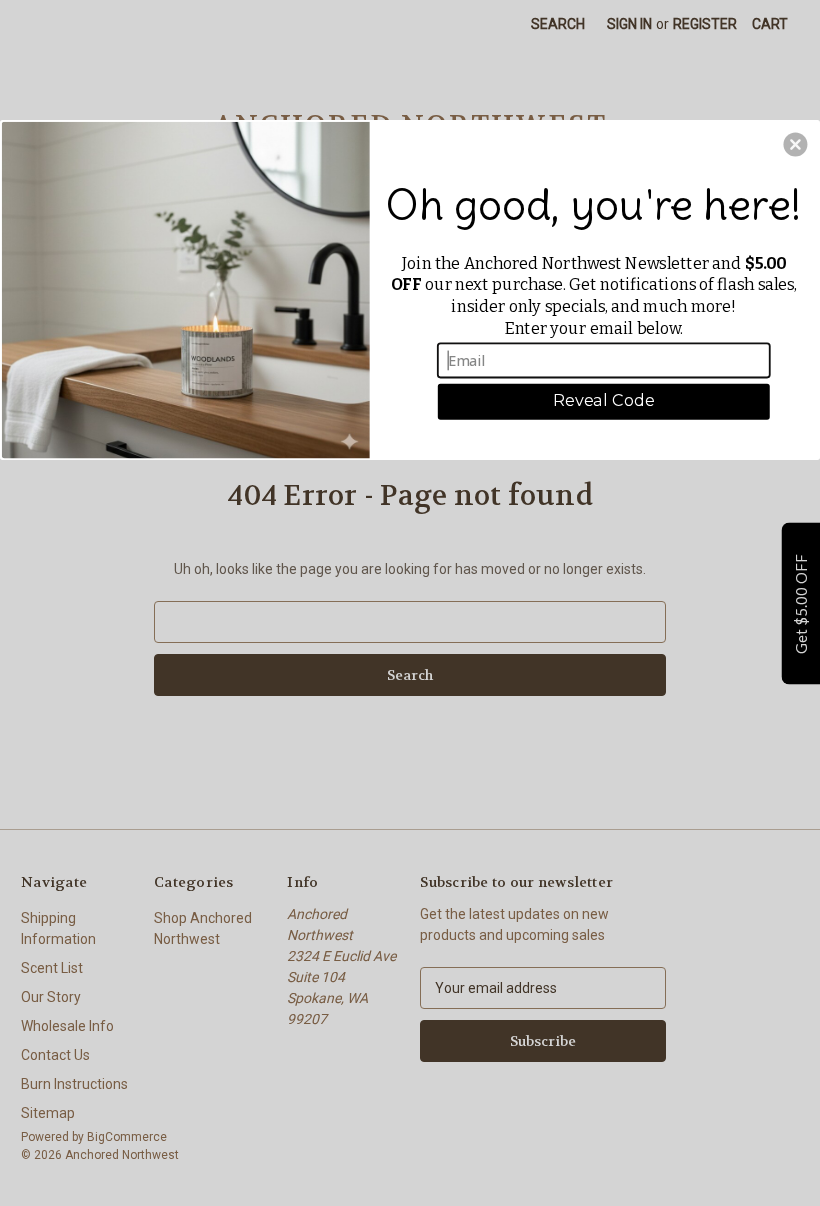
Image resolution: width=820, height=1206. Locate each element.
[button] (795, 145)
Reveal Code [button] (603, 401)
